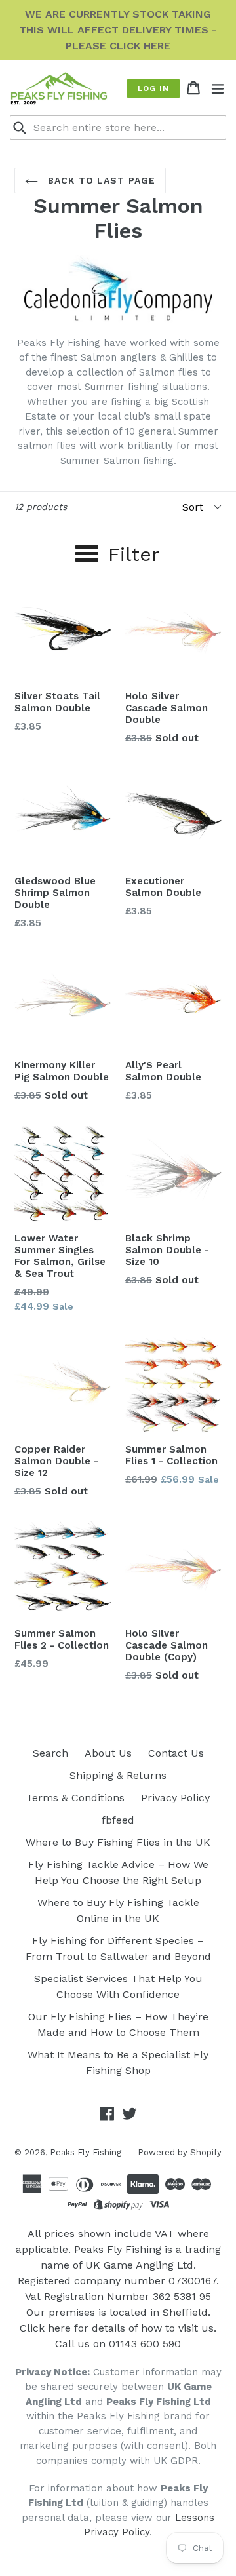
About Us (108, 1753)
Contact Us (176, 1753)
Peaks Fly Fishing (86, 2152)
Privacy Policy (175, 1798)
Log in (153, 88)
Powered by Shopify (180, 2152)
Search (50, 1753)
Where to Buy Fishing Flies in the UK (118, 1842)
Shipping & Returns (118, 1775)
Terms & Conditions (75, 1798)
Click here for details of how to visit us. (118, 2328)
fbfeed (118, 1820)
